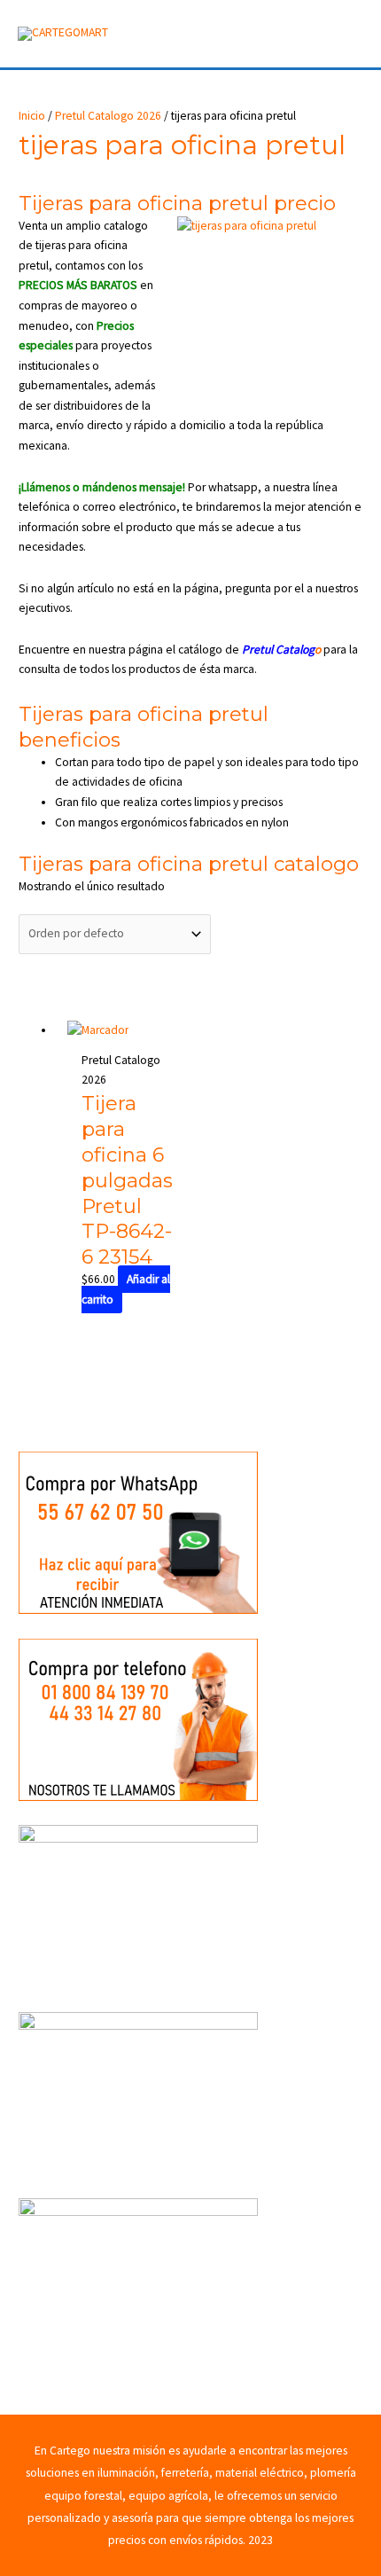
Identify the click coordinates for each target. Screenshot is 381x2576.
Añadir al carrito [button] (126, 1289)
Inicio (32, 116)
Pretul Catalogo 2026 (108, 116)
